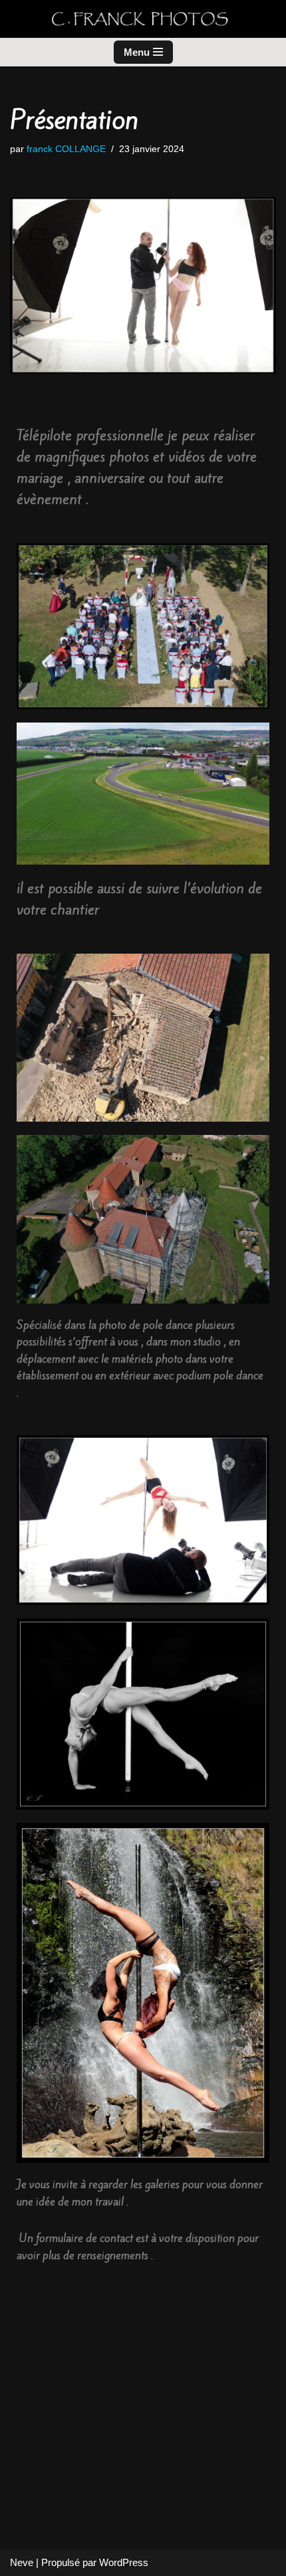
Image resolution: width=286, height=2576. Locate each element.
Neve (22, 2562)
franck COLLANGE (66, 149)
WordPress (124, 2562)
